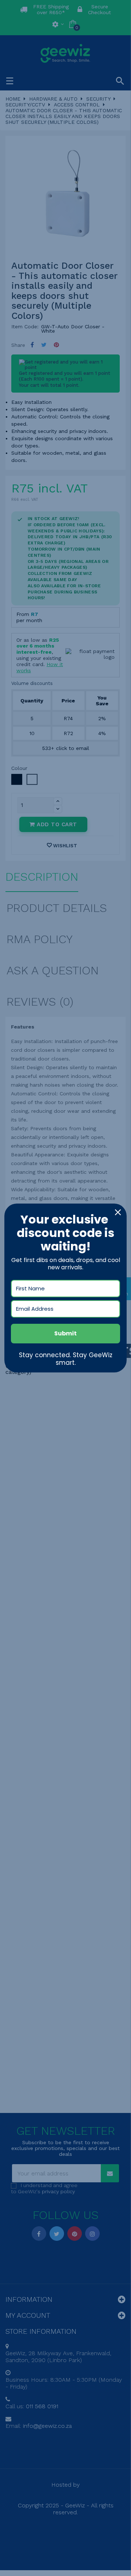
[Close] (118, 1212)
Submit (65, 1333)
